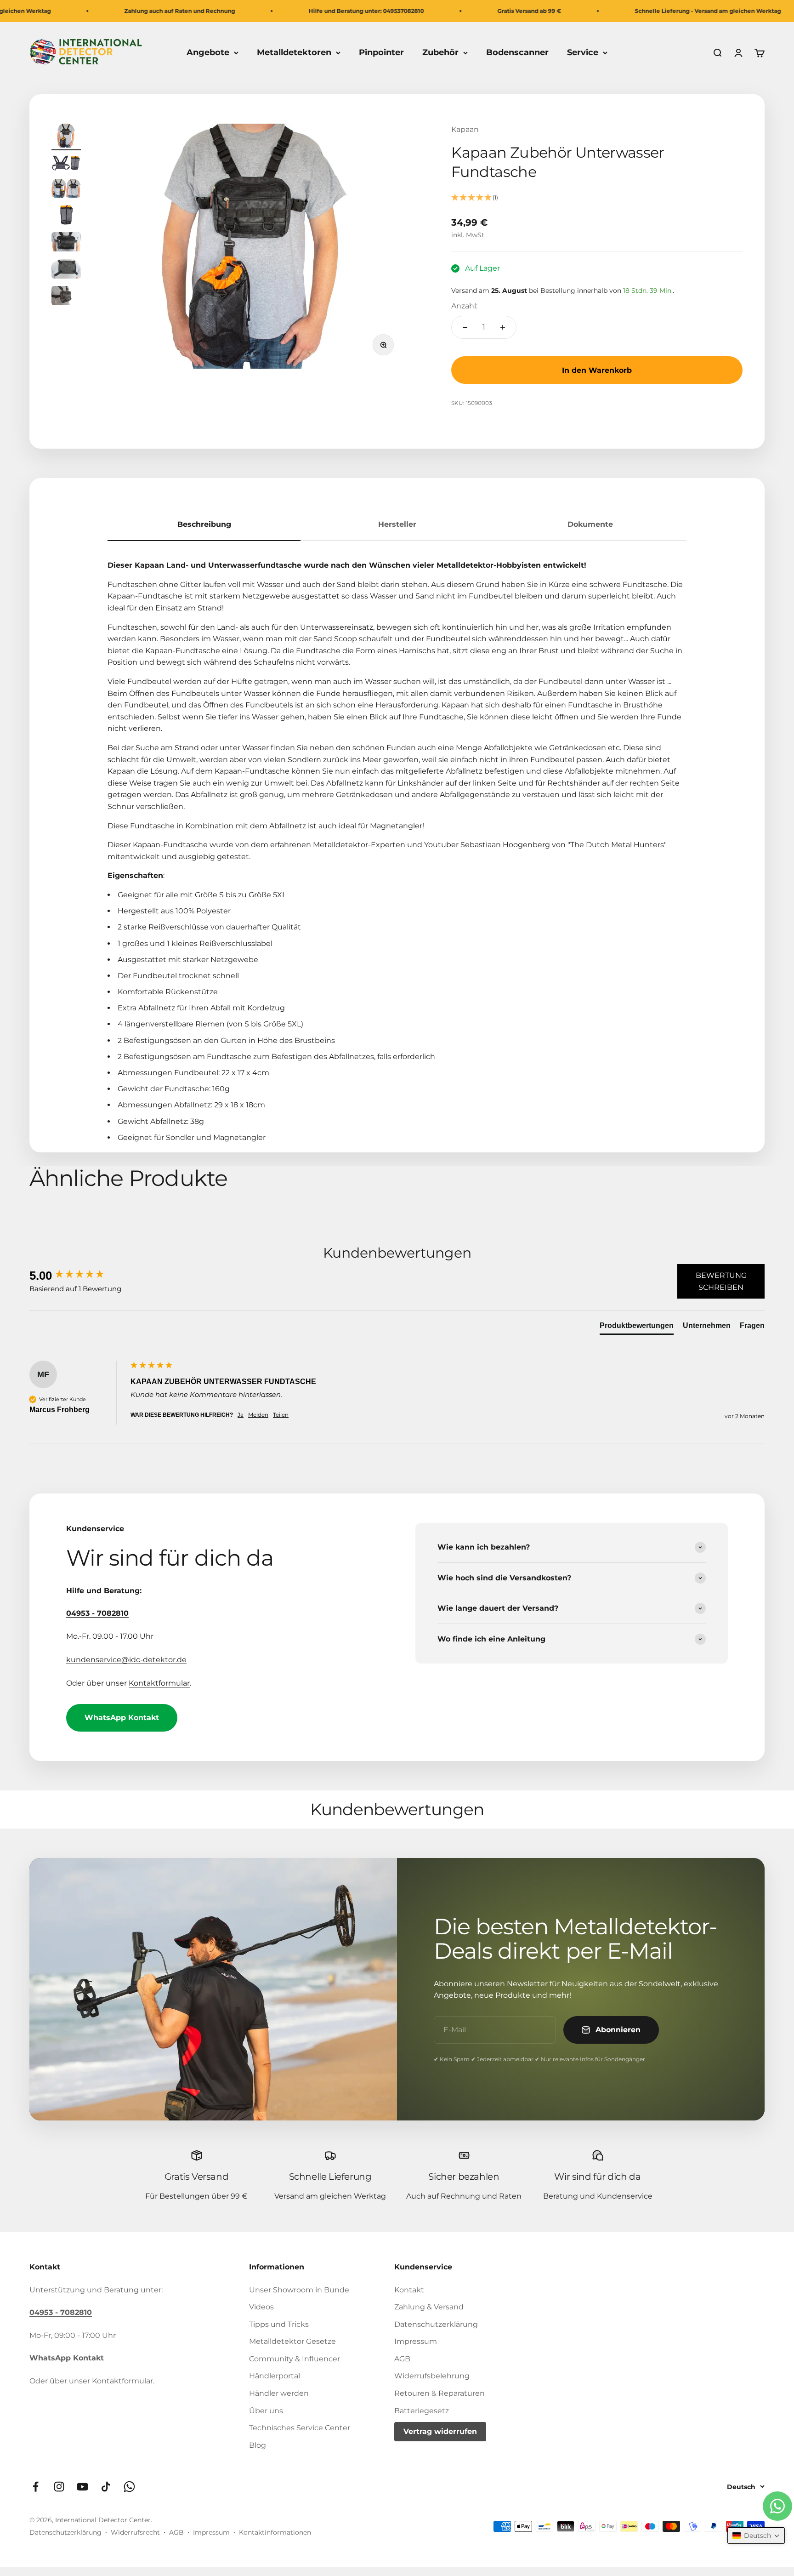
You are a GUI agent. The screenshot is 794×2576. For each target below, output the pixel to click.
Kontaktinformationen (275, 2532)
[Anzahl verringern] (465, 327)
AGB (402, 2359)
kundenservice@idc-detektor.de (126, 1660)
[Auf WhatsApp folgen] (129, 2487)
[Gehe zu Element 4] (66, 216)
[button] (597, 198)
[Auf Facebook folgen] (36, 2487)
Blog (258, 2445)
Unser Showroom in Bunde (299, 2290)
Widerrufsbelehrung (432, 2376)
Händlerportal (275, 2376)
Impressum (416, 2341)
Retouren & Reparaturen (440, 2393)
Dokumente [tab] (590, 524)
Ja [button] (241, 1415)
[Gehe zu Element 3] (66, 190)
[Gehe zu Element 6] (66, 270)
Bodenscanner (517, 52)
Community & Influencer (295, 2359)
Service (583, 52)
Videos (261, 2307)
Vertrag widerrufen (440, 2431)
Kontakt (409, 2290)
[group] (78, 1276)
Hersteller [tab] (397, 524)
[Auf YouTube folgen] (82, 2487)
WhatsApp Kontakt (122, 1718)
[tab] (637, 1328)
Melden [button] (258, 1415)
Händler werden (279, 2393)
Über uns (266, 2411)
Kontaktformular (159, 1683)
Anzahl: (464, 306)
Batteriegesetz (422, 2411)
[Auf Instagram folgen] (59, 2487)
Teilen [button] (281, 1415)
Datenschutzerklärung (436, 2324)
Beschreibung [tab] (204, 524)
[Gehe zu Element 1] (66, 137)
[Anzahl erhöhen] (503, 327)
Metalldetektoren (294, 52)
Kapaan (465, 129)
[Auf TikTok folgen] (106, 2487)
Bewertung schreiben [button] (721, 1281)
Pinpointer (381, 52)
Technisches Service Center (300, 2428)
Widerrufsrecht (135, 2532)
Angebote (208, 52)
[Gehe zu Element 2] (66, 165)
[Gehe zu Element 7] (66, 297)
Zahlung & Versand (429, 2307)
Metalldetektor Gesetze (292, 2341)
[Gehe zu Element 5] (66, 243)
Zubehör (440, 52)
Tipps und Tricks (279, 2324)
